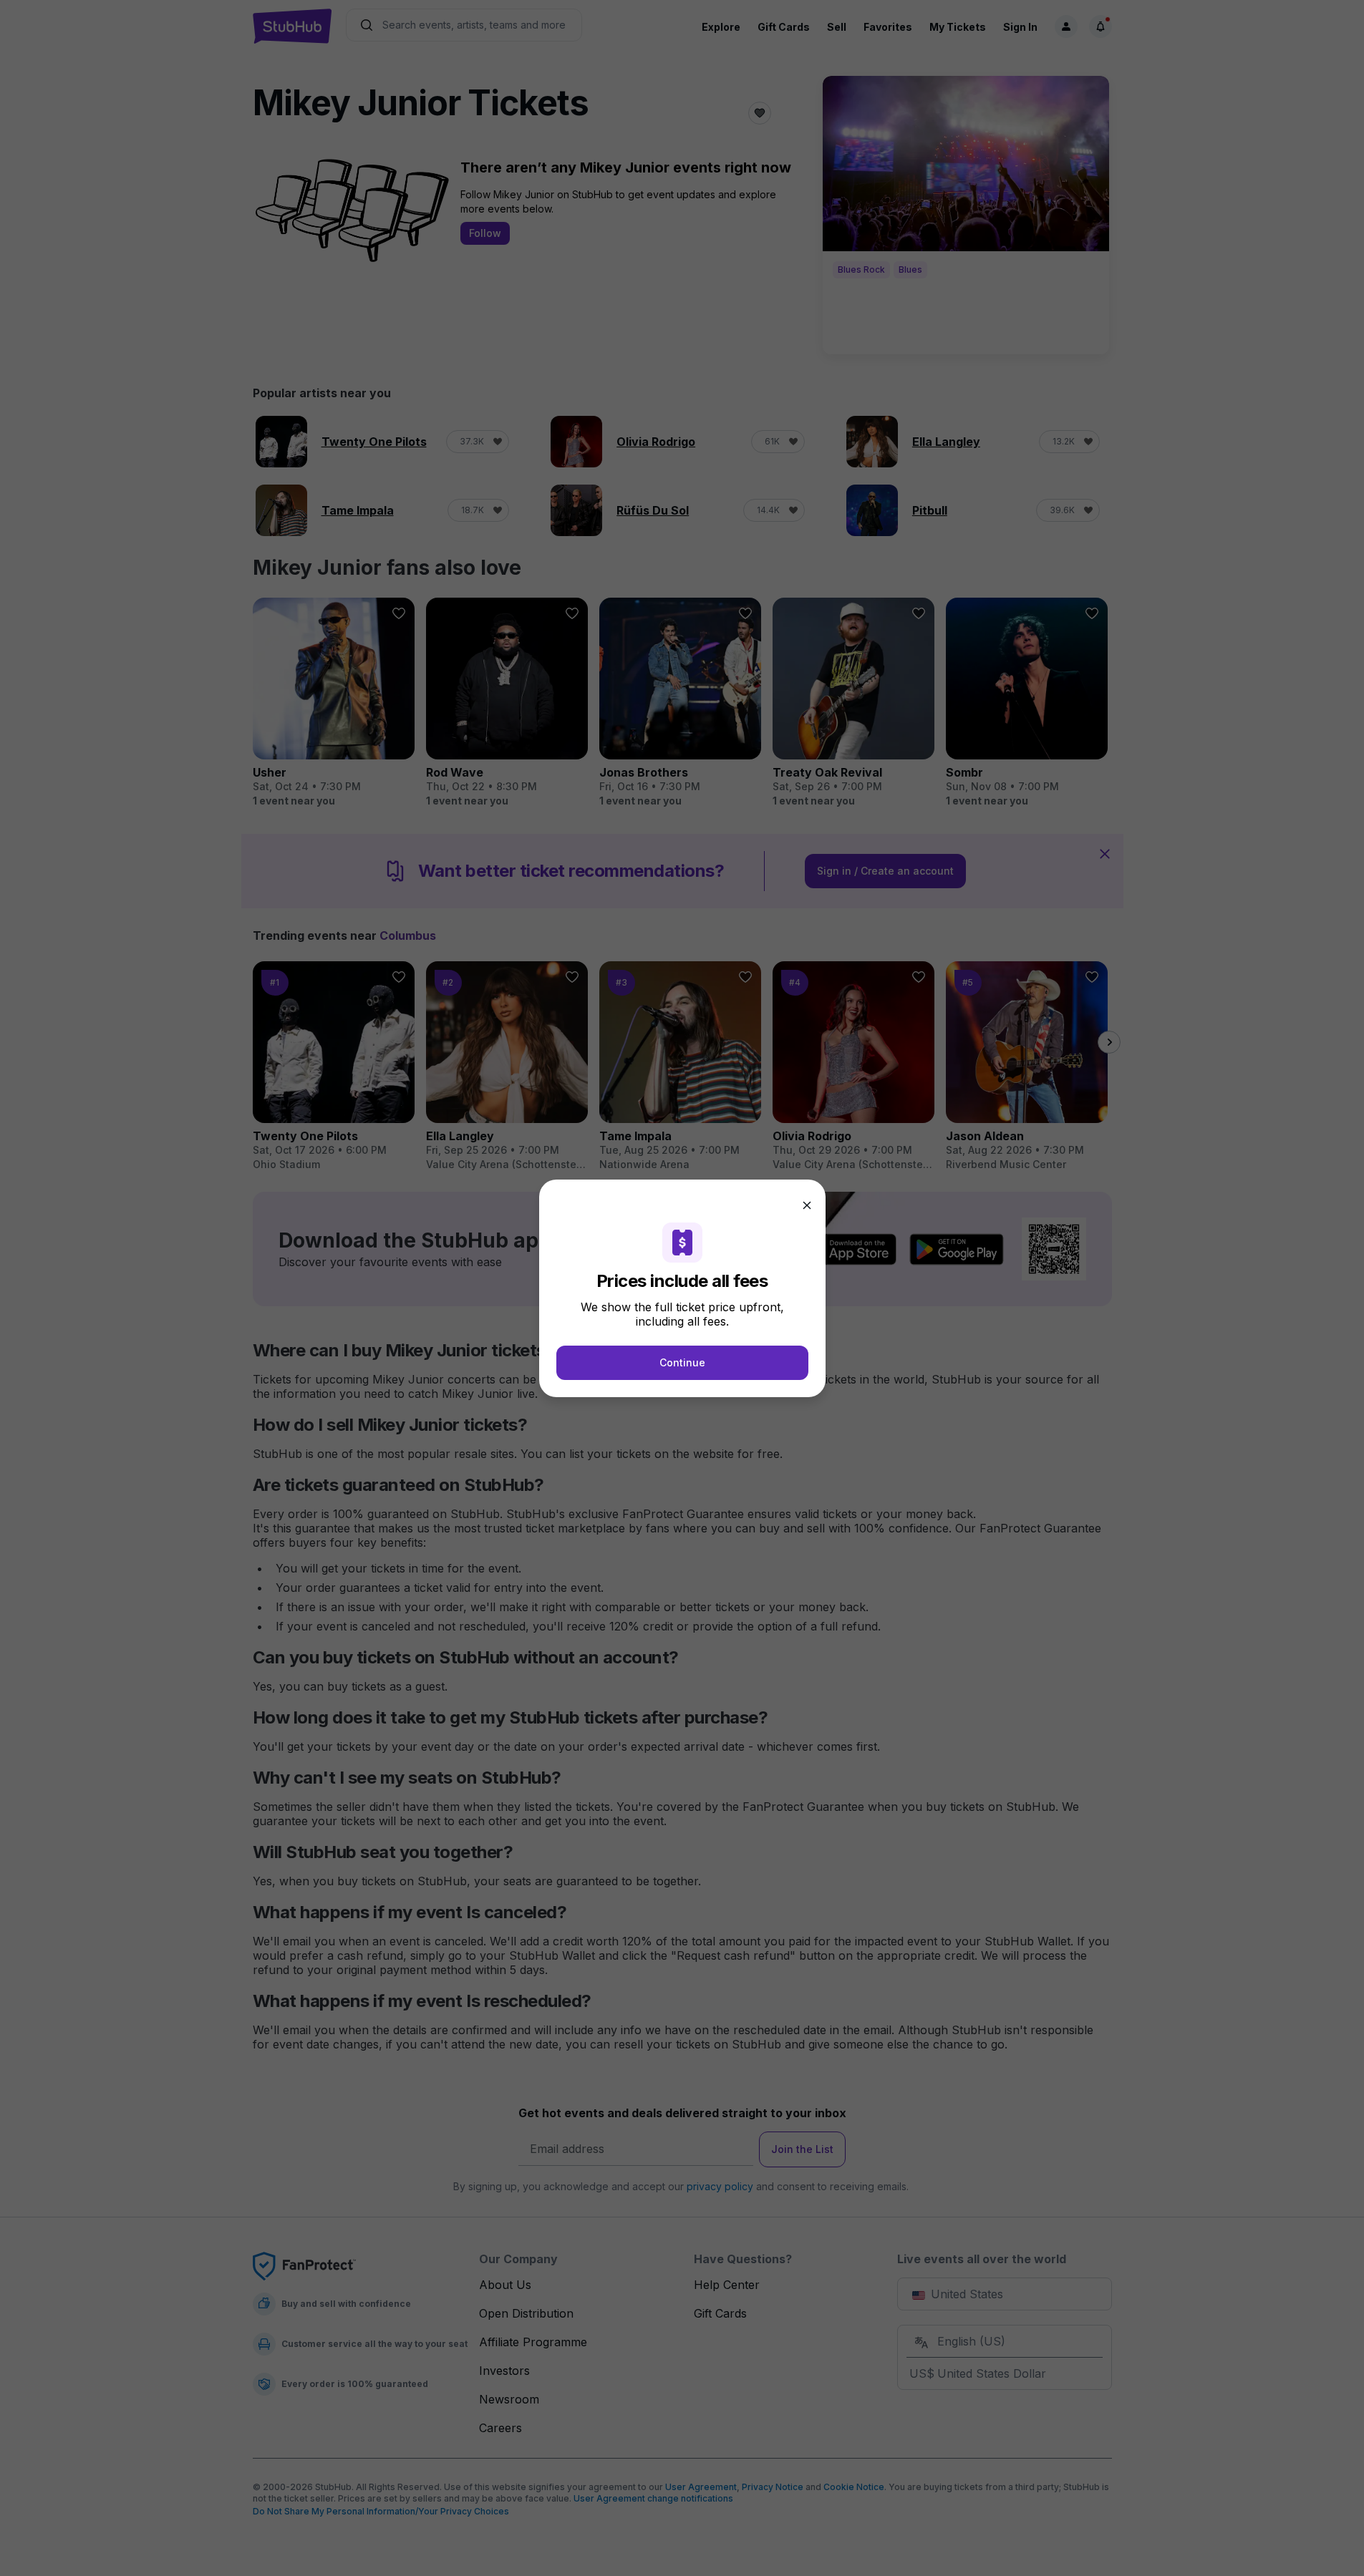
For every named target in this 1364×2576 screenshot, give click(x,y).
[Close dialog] (807, 1205)
